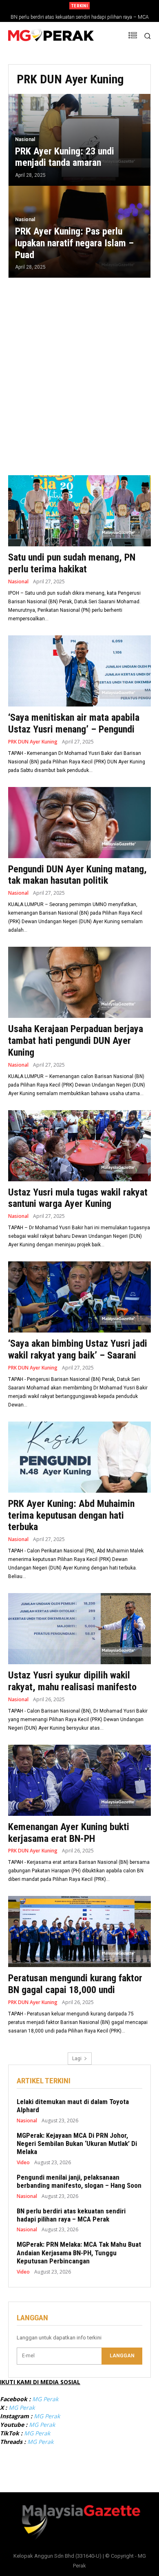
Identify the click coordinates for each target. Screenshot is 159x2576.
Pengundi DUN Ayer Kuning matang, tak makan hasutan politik (77, 875)
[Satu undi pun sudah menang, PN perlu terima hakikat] (79, 511)
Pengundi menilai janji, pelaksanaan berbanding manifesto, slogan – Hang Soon (79, 2181)
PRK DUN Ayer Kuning (33, 742)
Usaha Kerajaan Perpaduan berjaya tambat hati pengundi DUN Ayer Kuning (76, 1041)
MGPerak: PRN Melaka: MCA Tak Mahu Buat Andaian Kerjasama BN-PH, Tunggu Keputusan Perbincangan (79, 2253)
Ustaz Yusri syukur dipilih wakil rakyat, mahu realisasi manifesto (72, 1681)
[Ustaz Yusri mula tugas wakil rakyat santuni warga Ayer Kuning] (79, 1146)
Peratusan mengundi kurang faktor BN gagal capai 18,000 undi (75, 1984)
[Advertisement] (79, 372)
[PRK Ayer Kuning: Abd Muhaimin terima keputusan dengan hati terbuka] (79, 1457)
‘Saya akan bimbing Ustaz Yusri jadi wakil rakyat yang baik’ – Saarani (78, 1349)
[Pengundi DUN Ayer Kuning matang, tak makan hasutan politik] (79, 823)
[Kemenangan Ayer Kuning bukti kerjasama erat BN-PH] (79, 1780)
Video (23, 2163)
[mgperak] (51, 36)
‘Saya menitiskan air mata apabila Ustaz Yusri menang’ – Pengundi (74, 723)
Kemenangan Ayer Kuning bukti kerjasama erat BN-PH (69, 1833)
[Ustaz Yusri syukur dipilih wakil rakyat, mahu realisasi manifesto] (79, 1629)
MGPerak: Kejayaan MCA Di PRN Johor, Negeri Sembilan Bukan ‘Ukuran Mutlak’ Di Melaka (77, 2144)
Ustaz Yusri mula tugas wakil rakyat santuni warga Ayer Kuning (78, 1198)
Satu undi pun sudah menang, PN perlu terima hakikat (72, 563)
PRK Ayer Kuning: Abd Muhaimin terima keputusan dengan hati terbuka (71, 1515)
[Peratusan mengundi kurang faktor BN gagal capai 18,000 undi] (79, 1931)
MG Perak (45, 2399)
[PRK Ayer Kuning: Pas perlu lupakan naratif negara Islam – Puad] (79, 232)
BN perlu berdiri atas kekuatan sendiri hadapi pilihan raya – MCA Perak (71, 2215)
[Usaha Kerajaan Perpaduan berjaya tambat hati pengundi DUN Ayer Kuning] (79, 982)
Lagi (77, 2059)
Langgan (122, 2356)
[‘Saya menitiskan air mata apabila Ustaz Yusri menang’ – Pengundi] (79, 671)
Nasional (25, 139)
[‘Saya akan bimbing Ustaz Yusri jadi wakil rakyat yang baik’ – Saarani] (79, 1297)
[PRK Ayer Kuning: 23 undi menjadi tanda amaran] (79, 140)
